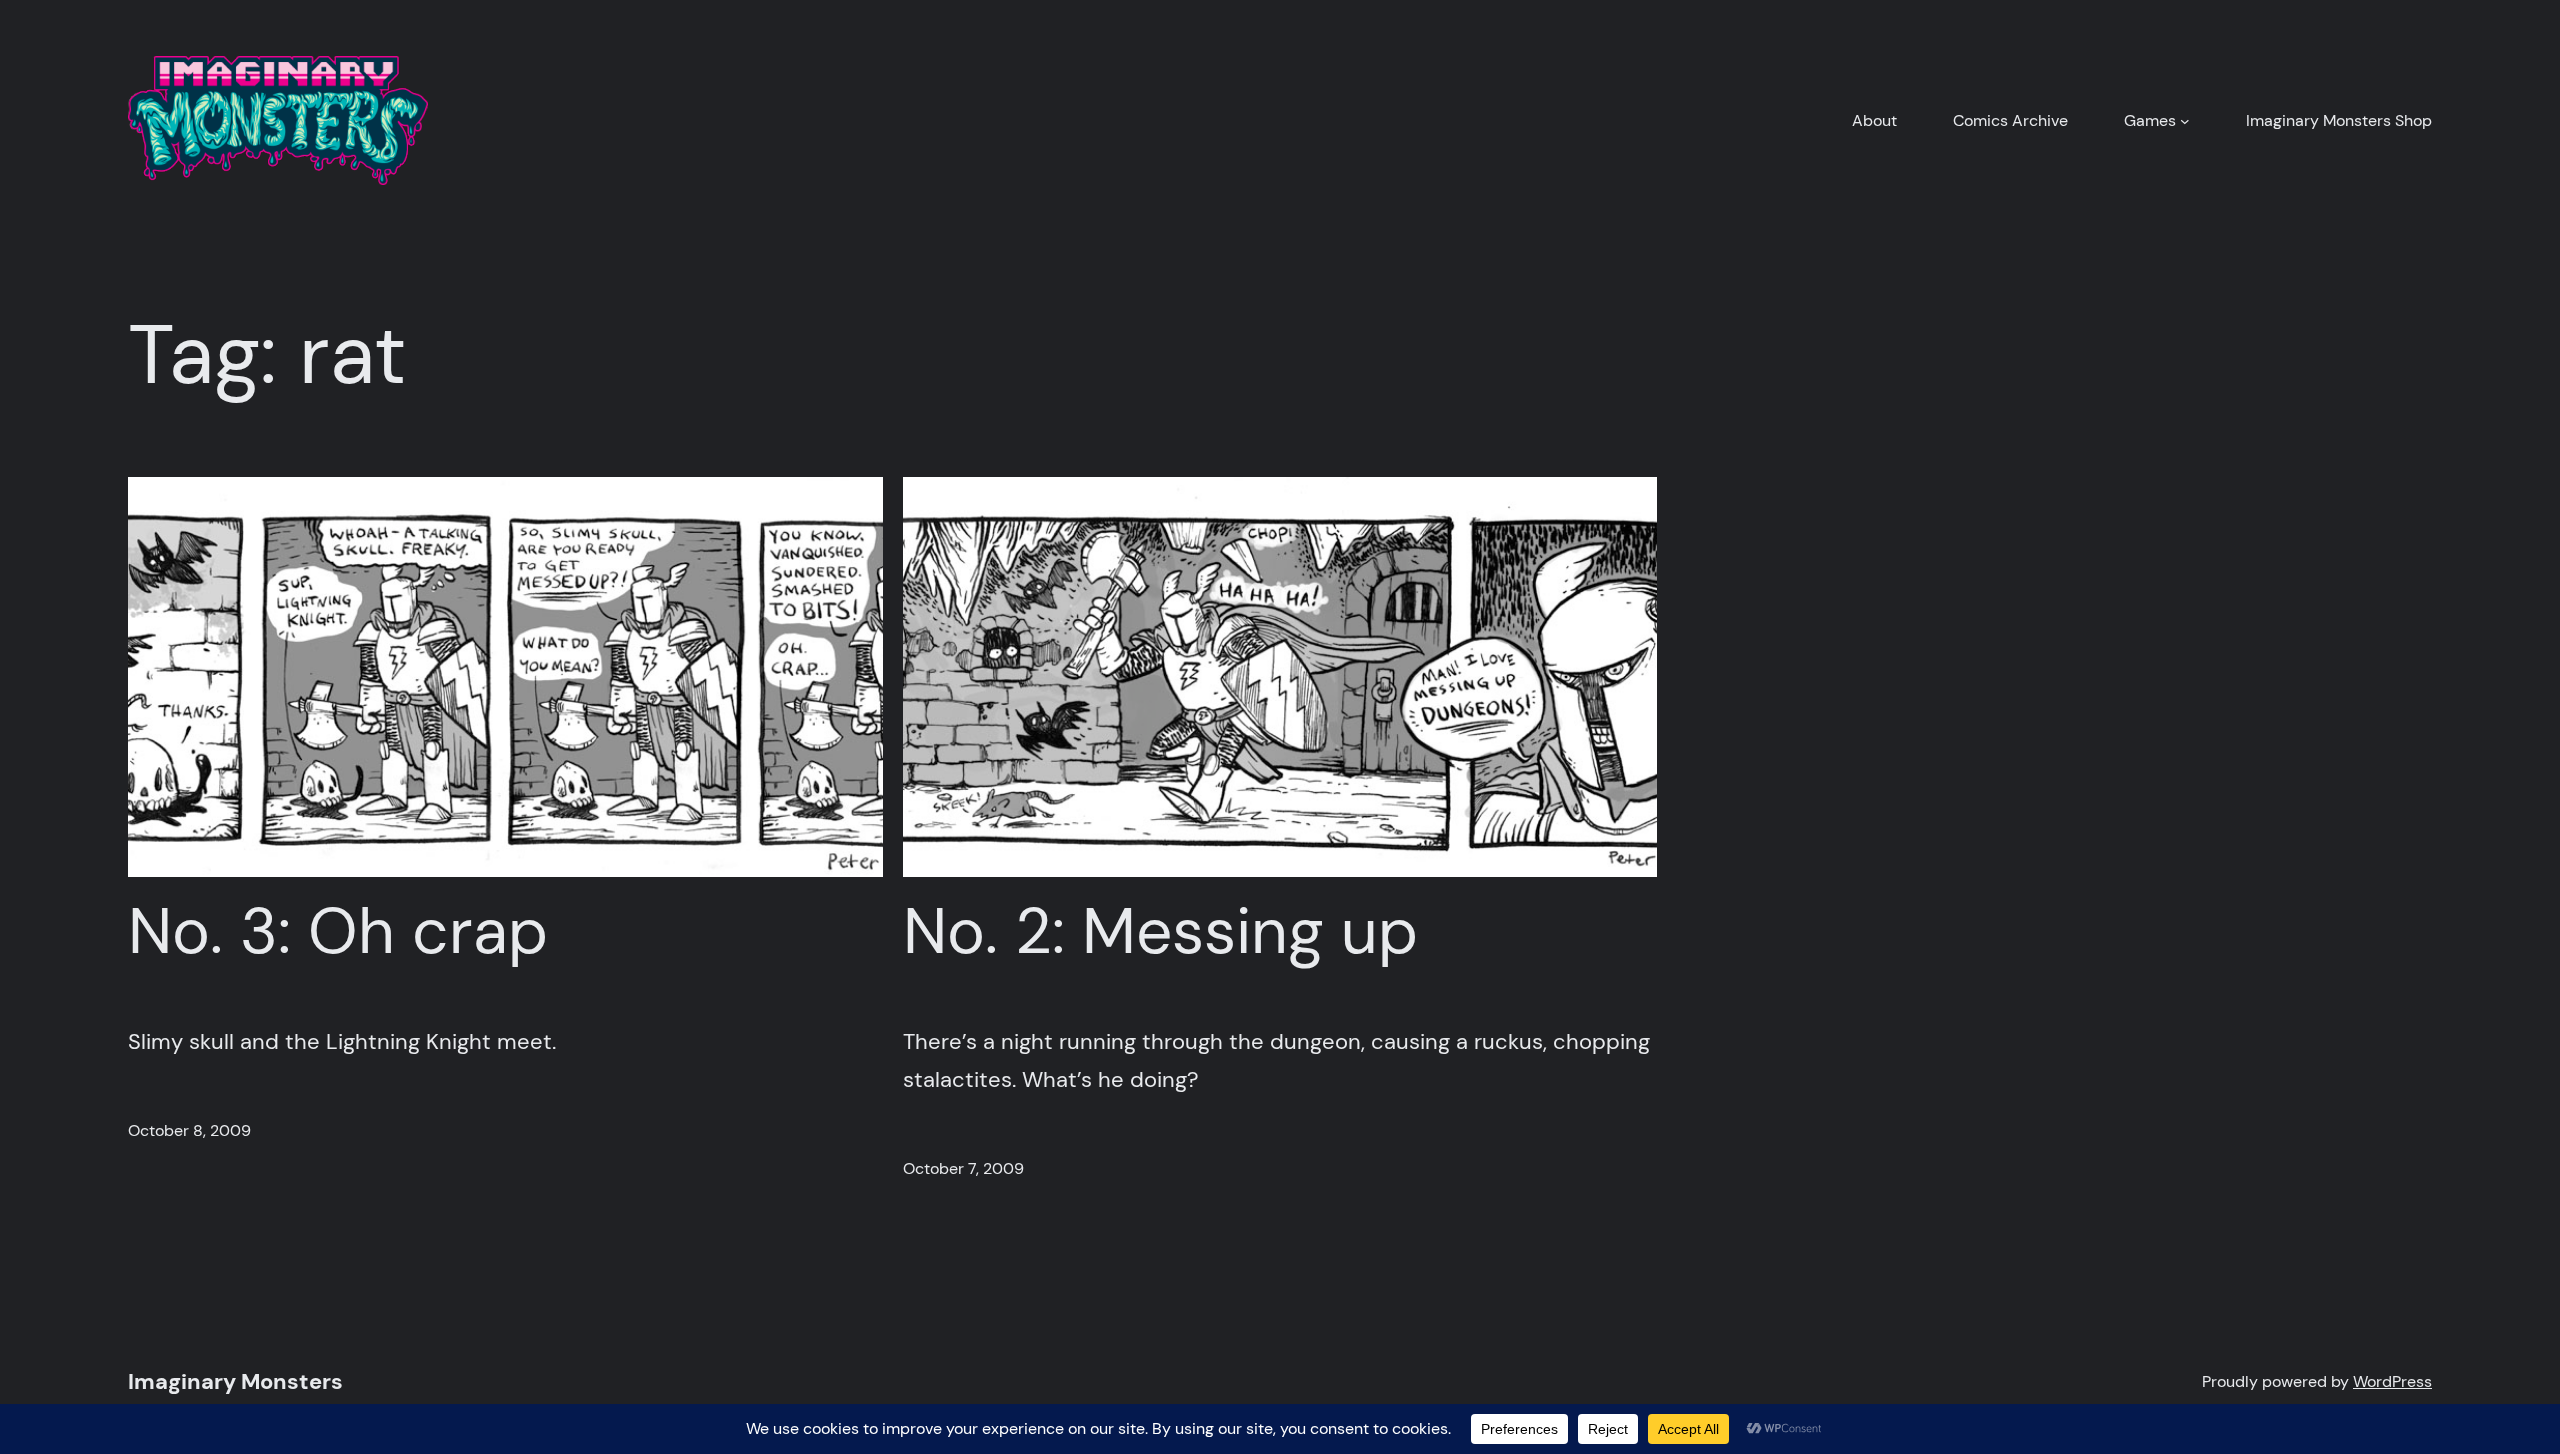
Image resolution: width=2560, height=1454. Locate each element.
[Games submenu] (2185, 121)
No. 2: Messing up (1160, 932)
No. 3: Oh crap (338, 932)
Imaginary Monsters (235, 1381)
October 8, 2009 (189, 1130)
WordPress (2392, 1381)
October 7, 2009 (963, 1168)
